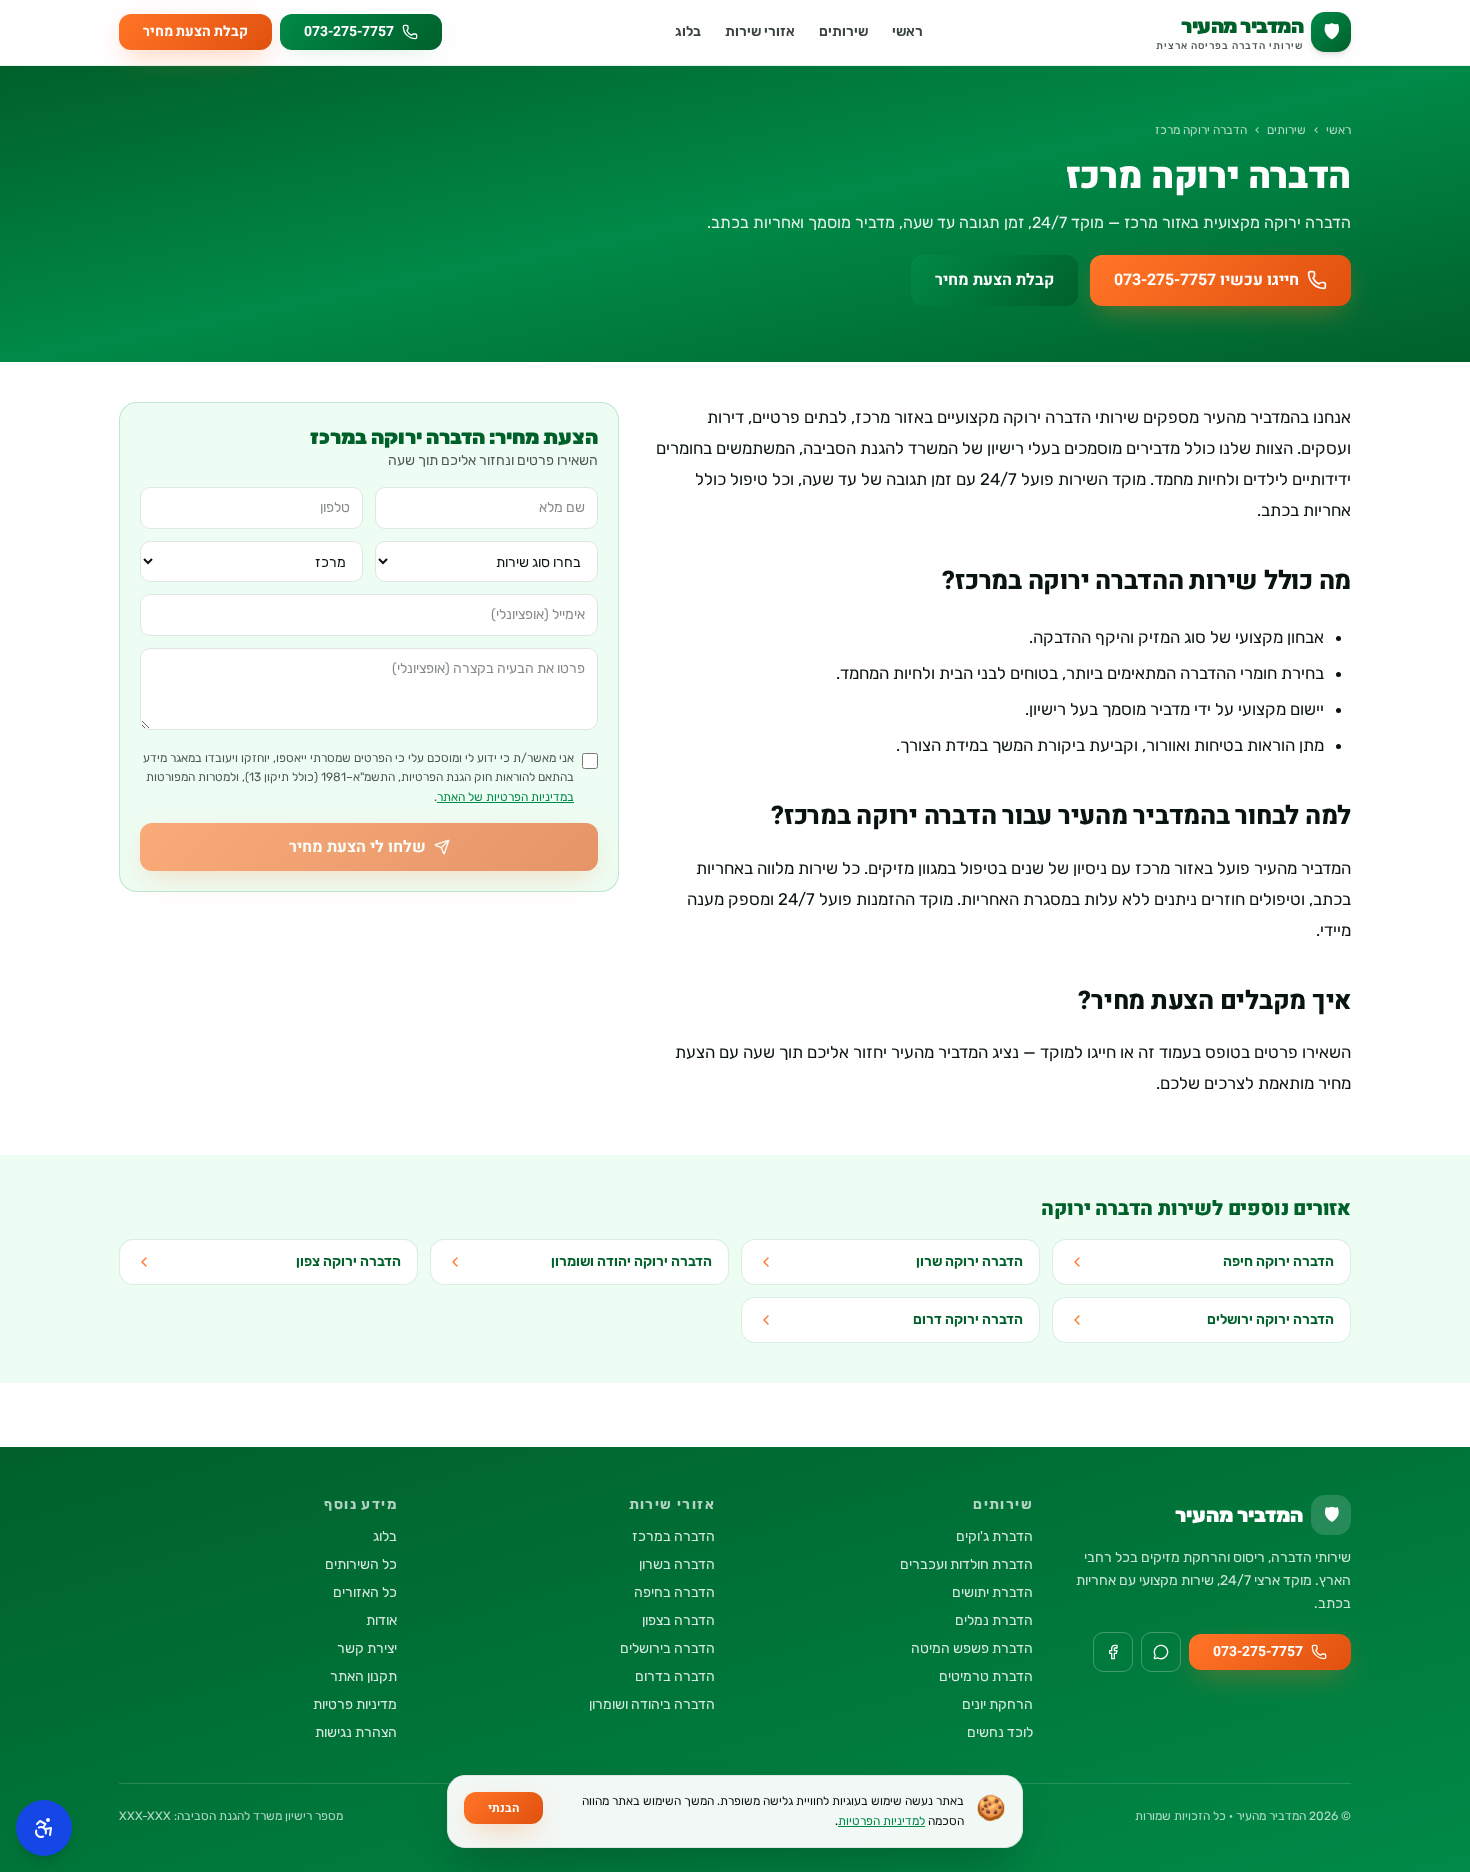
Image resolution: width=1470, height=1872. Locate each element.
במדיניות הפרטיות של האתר (505, 797)
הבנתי (503, 1808)
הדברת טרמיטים (986, 1676)
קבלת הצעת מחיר (195, 31)
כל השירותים (361, 1564)
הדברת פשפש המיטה (972, 1648)
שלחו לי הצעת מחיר (357, 847)
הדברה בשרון (677, 1564)
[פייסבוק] (1113, 1652)
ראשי (907, 31)
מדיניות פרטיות (355, 1704)
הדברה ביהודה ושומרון (652, 1704)
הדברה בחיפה (674, 1592)
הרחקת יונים (997, 1704)
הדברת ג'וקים (994, 1536)
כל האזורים (365, 1592)
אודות (381, 1620)
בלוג (688, 31)
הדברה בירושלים (667, 1648)
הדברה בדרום (675, 1676)
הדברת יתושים (992, 1592)
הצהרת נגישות (356, 1732)
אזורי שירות (760, 31)
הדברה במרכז (673, 1536)
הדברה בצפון (678, 1620)
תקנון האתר (363, 1676)
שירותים (843, 31)
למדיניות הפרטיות (881, 1821)
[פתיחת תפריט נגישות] (44, 1828)
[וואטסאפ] (1161, 1652)
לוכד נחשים (1000, 1732)
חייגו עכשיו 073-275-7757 (1206, 280)
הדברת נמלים (994, 1620)
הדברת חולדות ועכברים (966, 1564)
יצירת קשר (367, 1648)
